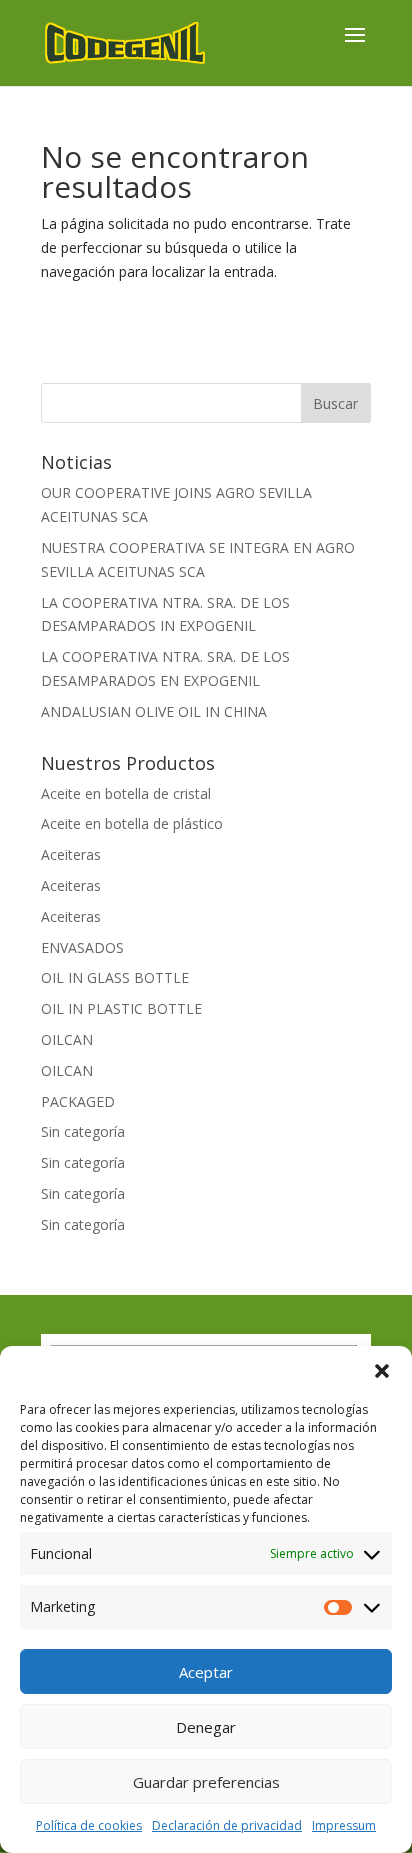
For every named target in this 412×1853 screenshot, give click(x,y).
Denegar (206, 1727)
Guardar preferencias (206, 1782)
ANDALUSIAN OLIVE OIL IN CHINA (154, 711)
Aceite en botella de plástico (132, 823)
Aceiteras (71, 854)
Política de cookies (89, 1825)
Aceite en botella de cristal (126, 793)
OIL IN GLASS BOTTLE (115, 977)
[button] (382, 1371)
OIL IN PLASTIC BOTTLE (121, 1008)
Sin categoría (83, 1131)
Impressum (344, 1825)
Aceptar (206, 1672)
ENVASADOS (82, 947)
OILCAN (67, 1039)
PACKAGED (78, 1101)
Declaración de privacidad (227, 1825)
